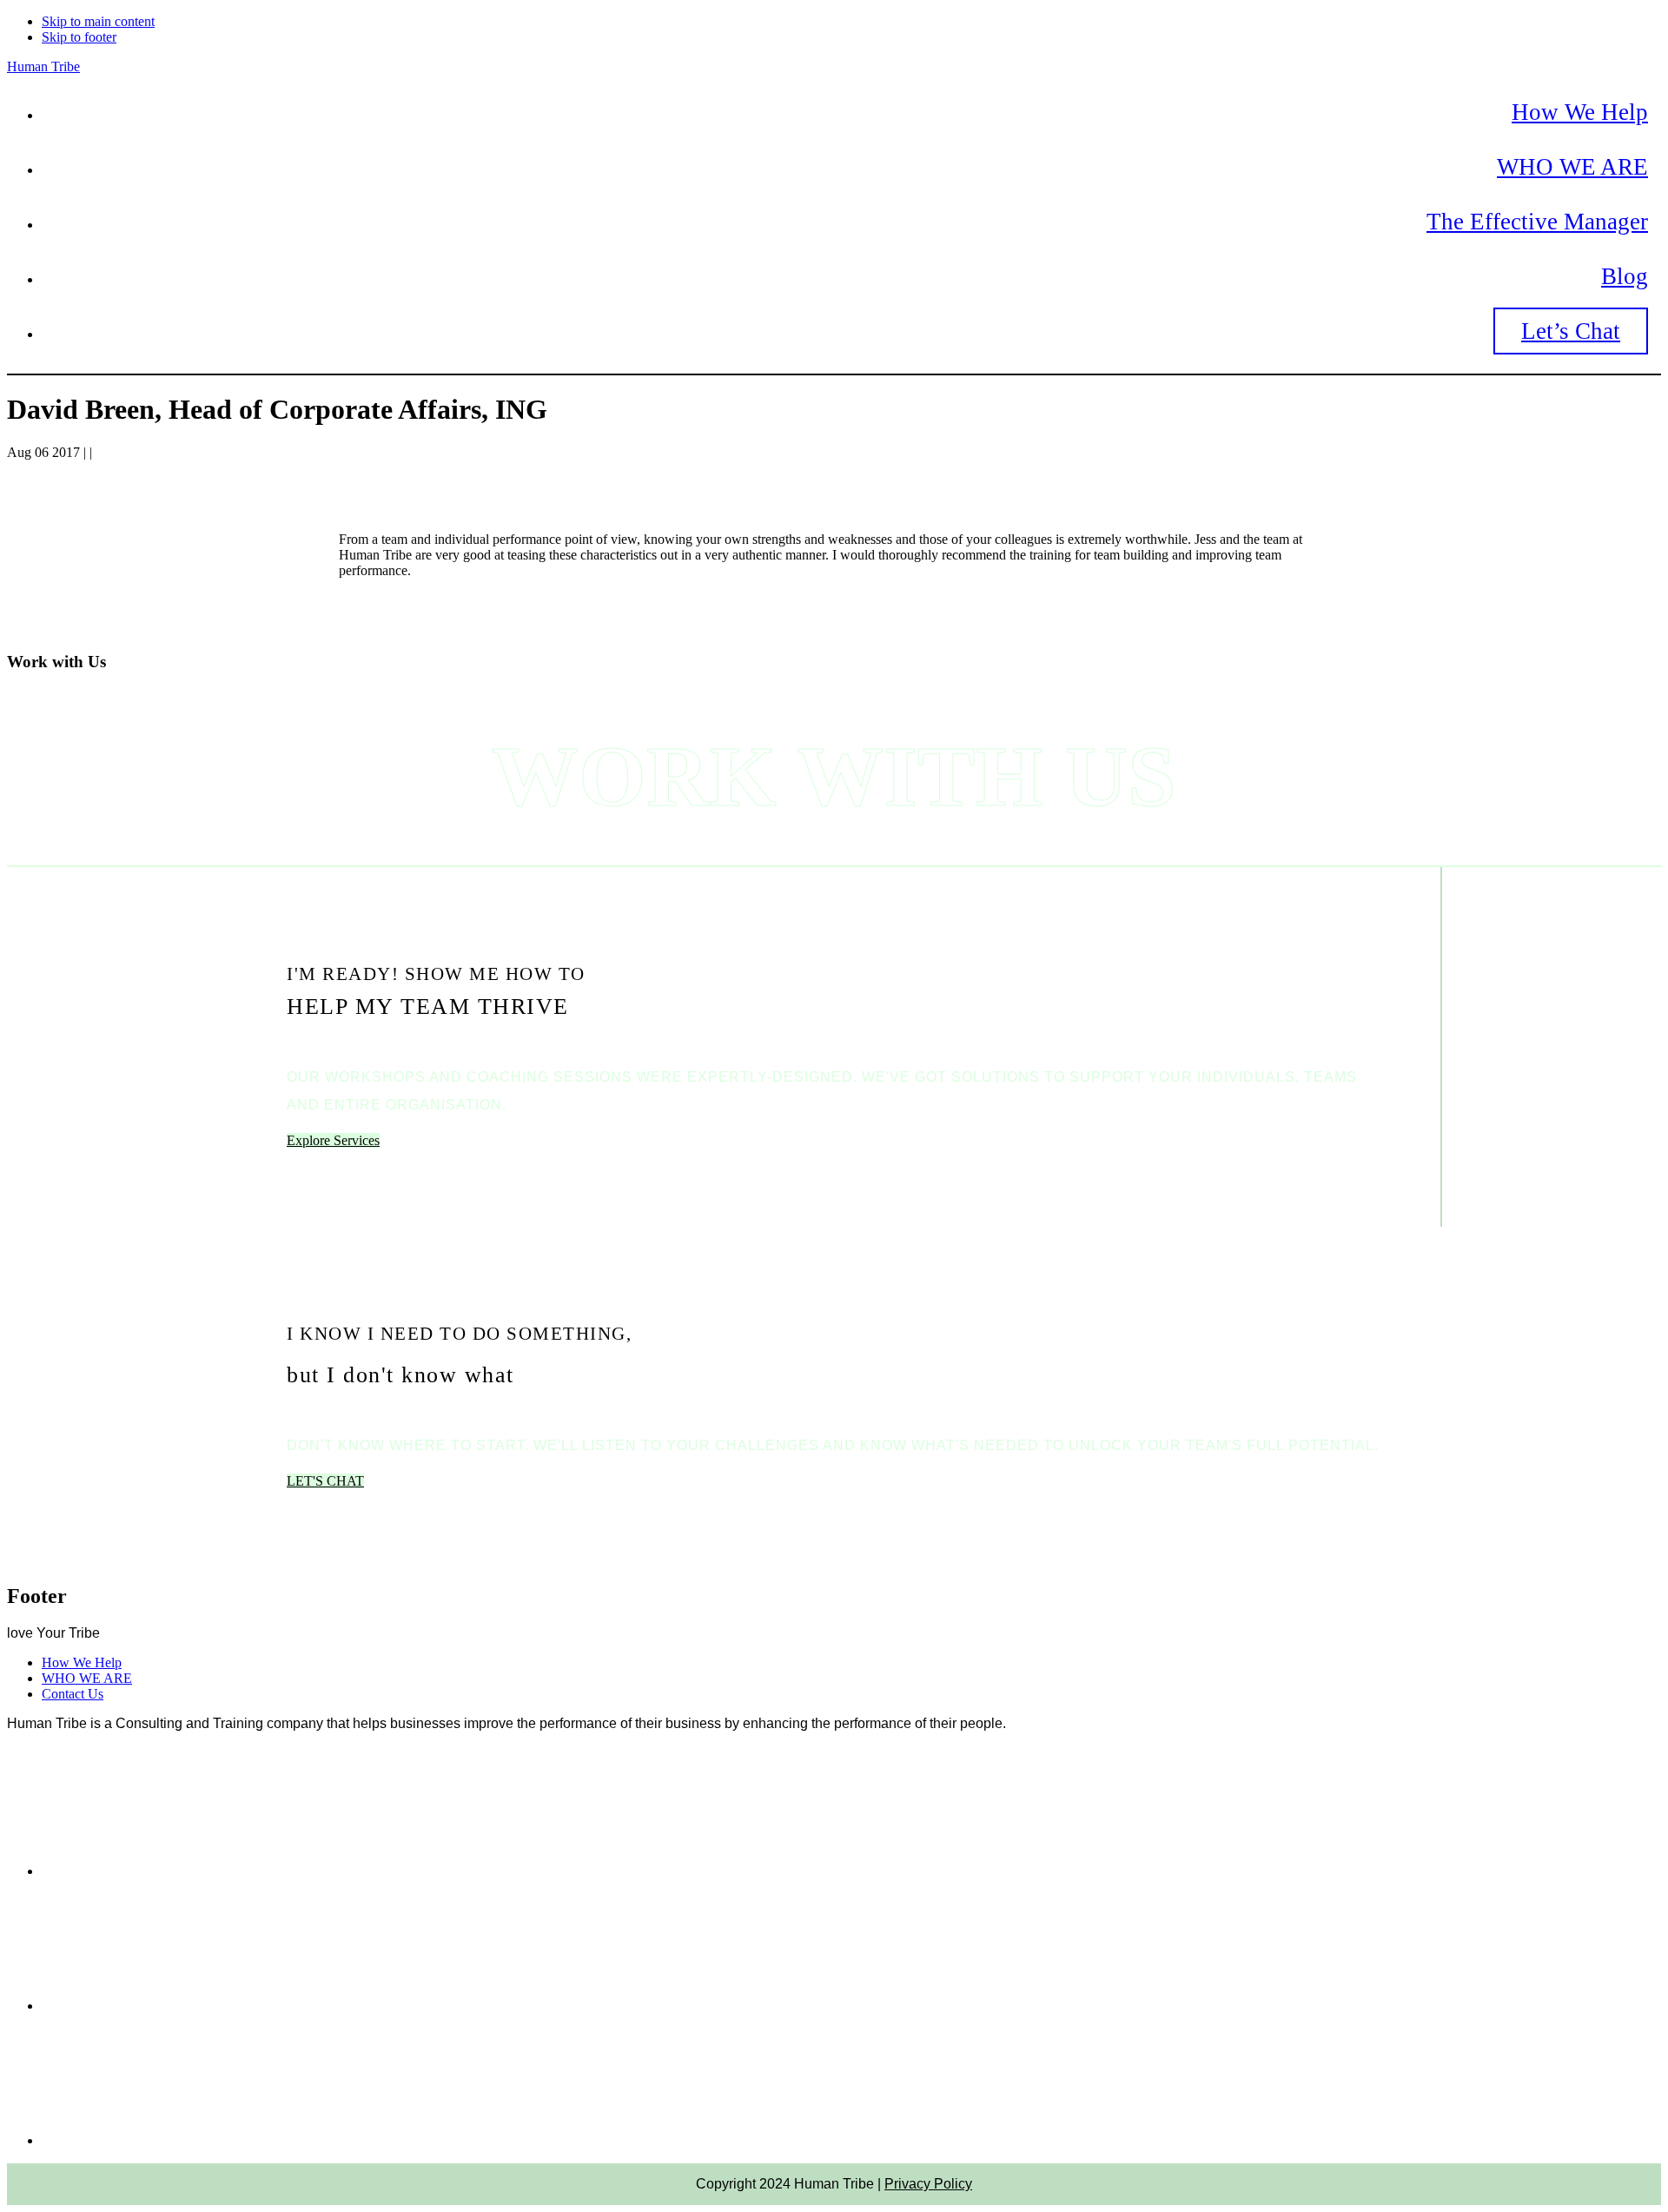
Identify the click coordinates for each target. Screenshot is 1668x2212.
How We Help (82, 1662)
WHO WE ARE (87, 1678)
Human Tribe (43, 66)
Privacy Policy (928, 2184)
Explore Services (333, 1140)
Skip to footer (79, 37)
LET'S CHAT (325, 1481)
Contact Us (73, 1694)
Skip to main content (98, 21)
